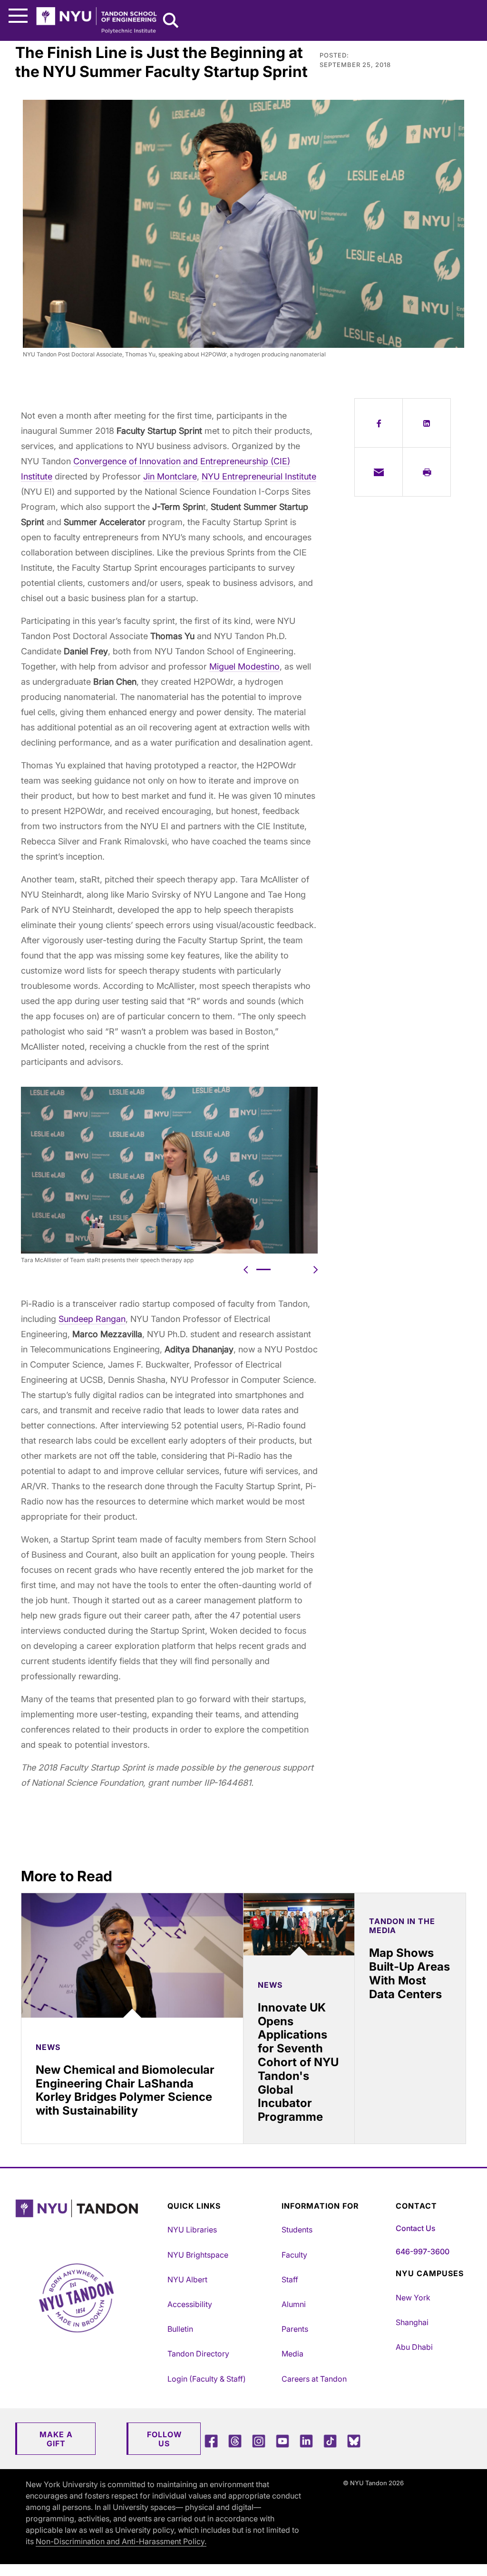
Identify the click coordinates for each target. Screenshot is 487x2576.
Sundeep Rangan (92, 1319)
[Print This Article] (427, 472)
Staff (290, 2279)
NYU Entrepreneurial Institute (259, 476)
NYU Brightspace (198, 2255)
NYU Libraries (192, 2230)
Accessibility (190, 2304)
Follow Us (164, 2439)
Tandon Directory (198, 2354)
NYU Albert (187, 2279)
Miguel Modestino (244, 666)
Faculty (294, 2255)
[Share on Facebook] (379, 423)
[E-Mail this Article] (379, 472)
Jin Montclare (170, 476)
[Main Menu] (18, 16)
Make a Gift (56, 2439)
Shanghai (412, 2322)
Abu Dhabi (414, 2347)
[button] (246, 1269)
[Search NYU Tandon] (171, 21)
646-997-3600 (423, 2251)
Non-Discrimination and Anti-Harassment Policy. (121, 2541)
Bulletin (180, 2329)
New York (413, 2298)
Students (297, 2230)
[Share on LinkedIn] (427, 423)
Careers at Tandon (314, 2379)
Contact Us (415, 2228)
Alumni (294, 2304)
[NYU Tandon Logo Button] (89, 2220)
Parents (295, 2329)
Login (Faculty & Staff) (207, 2379)
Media (292, 2354)
